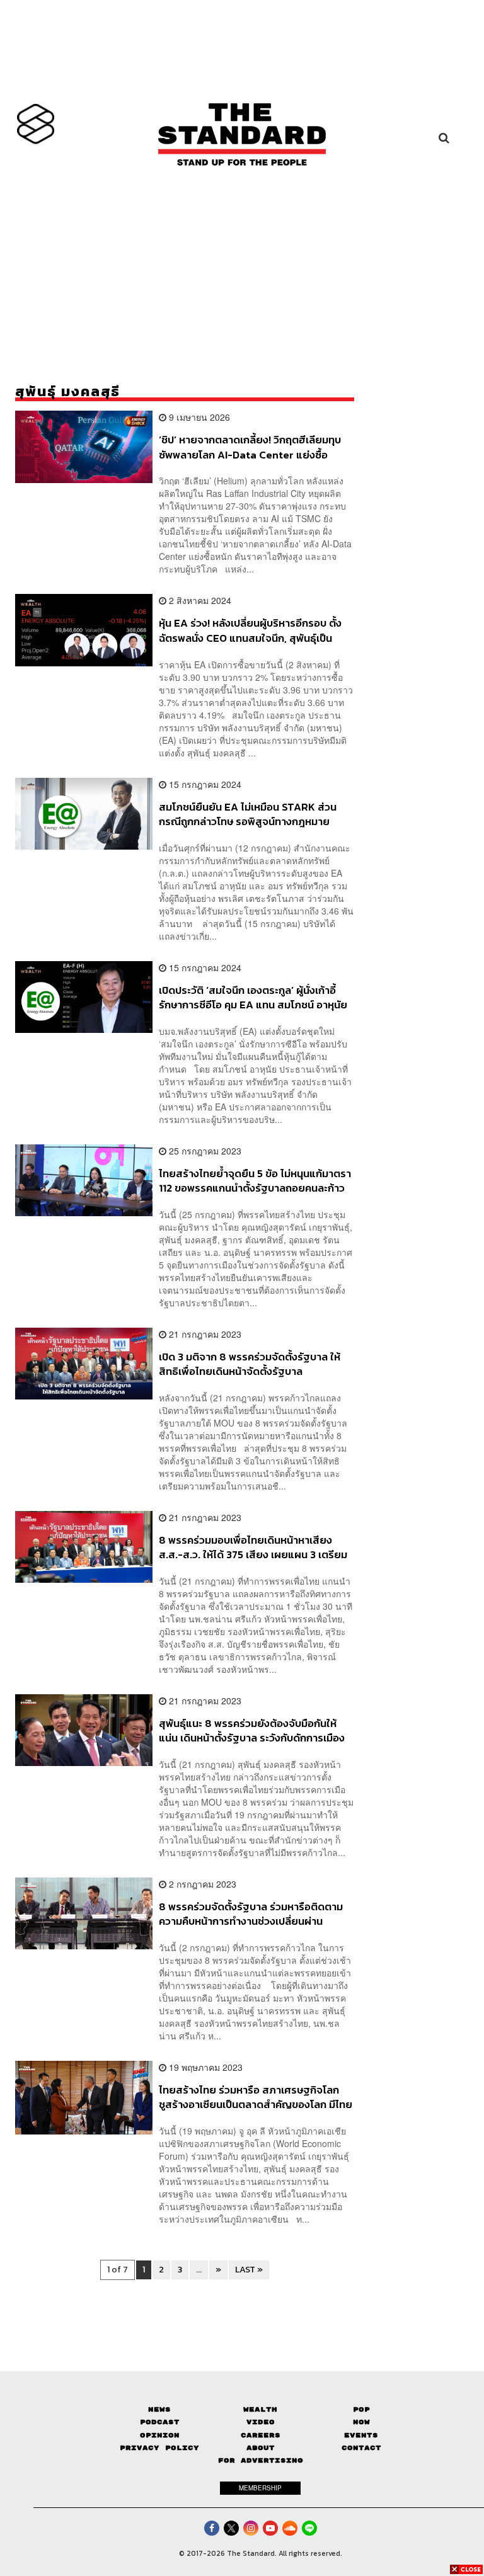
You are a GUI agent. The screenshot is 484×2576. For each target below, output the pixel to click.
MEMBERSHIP (260, 2488)
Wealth (260, 2409)
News (159, 2409)
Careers (261, 2435)
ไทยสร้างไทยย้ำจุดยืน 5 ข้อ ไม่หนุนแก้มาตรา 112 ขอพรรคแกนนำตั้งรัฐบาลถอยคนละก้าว (255, 1181)
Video (261, 2422)
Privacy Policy (159, 2448)
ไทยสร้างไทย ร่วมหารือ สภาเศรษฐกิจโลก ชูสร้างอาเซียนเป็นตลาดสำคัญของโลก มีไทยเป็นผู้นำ (256, 2097)
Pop (361, 2409)
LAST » (249, 2270)
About (261, 2448)
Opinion (160, 2435)
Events (361, 2435)
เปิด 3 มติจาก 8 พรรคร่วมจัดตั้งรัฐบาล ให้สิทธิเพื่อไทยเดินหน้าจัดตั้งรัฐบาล (250, 1364)
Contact (361, 2448)
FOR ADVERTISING (261, 2460)
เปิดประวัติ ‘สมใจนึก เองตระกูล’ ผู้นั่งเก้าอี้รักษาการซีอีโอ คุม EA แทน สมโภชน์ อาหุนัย (253, 997)
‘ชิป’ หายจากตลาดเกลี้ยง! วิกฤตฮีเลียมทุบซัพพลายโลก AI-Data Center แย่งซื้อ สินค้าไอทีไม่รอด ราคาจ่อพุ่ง (250, 447)
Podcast (160, 2422)
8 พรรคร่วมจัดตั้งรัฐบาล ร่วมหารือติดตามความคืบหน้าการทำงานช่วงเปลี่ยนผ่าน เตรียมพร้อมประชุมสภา (251, 1914)
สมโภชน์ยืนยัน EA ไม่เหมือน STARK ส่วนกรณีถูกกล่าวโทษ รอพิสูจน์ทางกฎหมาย (248, 814)
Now (361, 2422)
